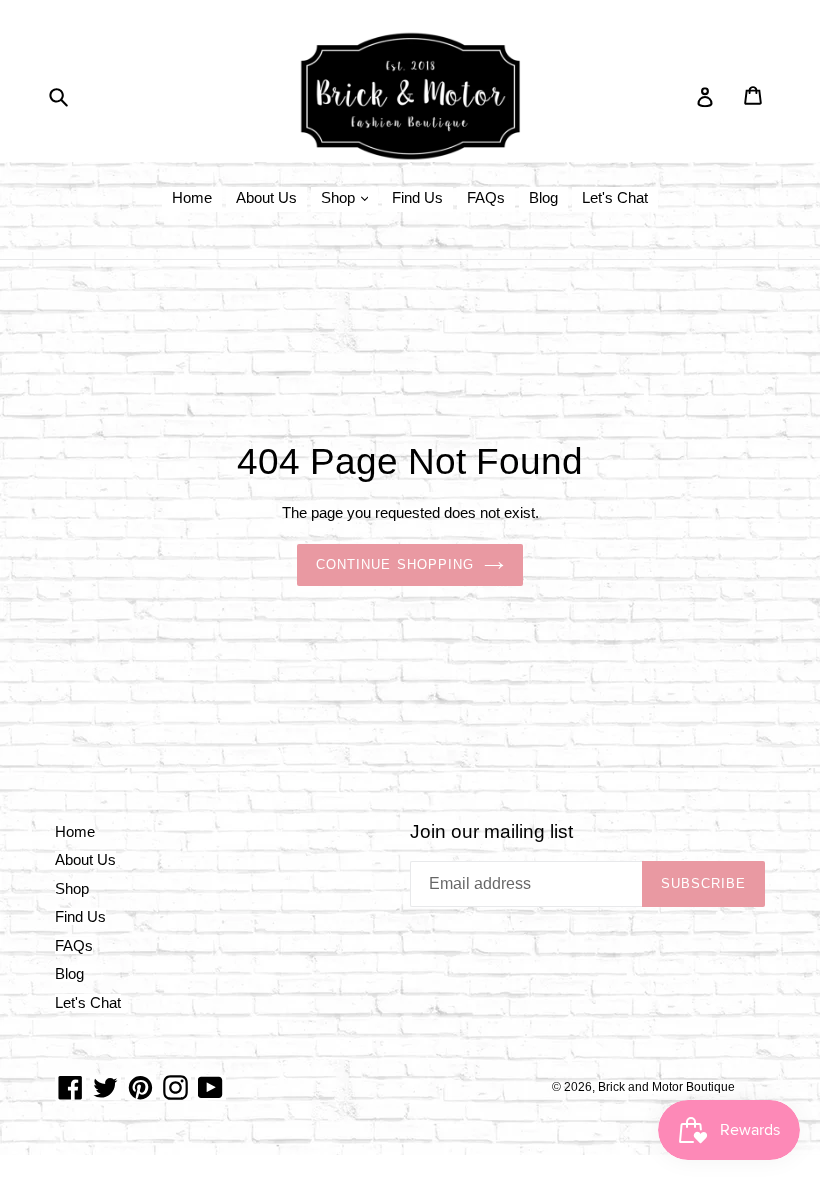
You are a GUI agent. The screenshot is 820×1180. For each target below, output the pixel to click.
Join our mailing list (491, 831)
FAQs (486, 197)
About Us (266, 197)
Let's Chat (615, 197)
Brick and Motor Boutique (666, 1087)
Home (192, 197)
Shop (340, 197)
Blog (543, 197)
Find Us (417, 197)
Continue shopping (395, 564)
